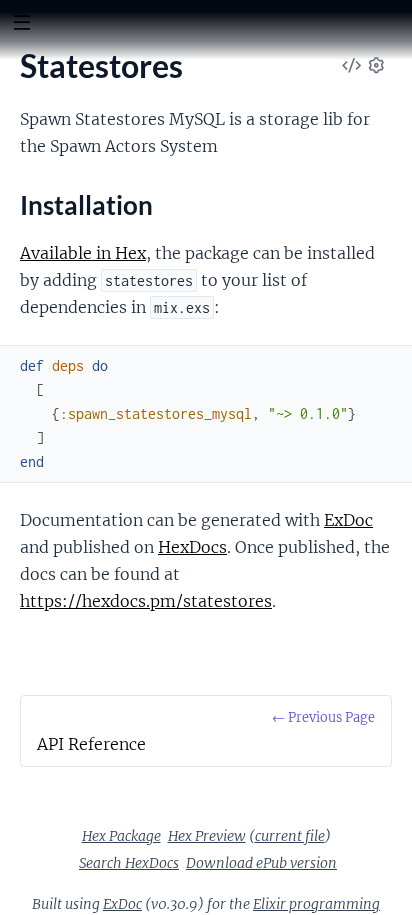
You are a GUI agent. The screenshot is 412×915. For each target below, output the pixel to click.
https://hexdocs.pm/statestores (146, 601)
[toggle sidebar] (21, 25)
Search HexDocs (129, 863)
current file (290, 836)
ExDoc (348, 520)
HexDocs (192, 547)
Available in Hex (83, 253)
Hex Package (121, 836)
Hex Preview (207, 836)
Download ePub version (261, 863)
